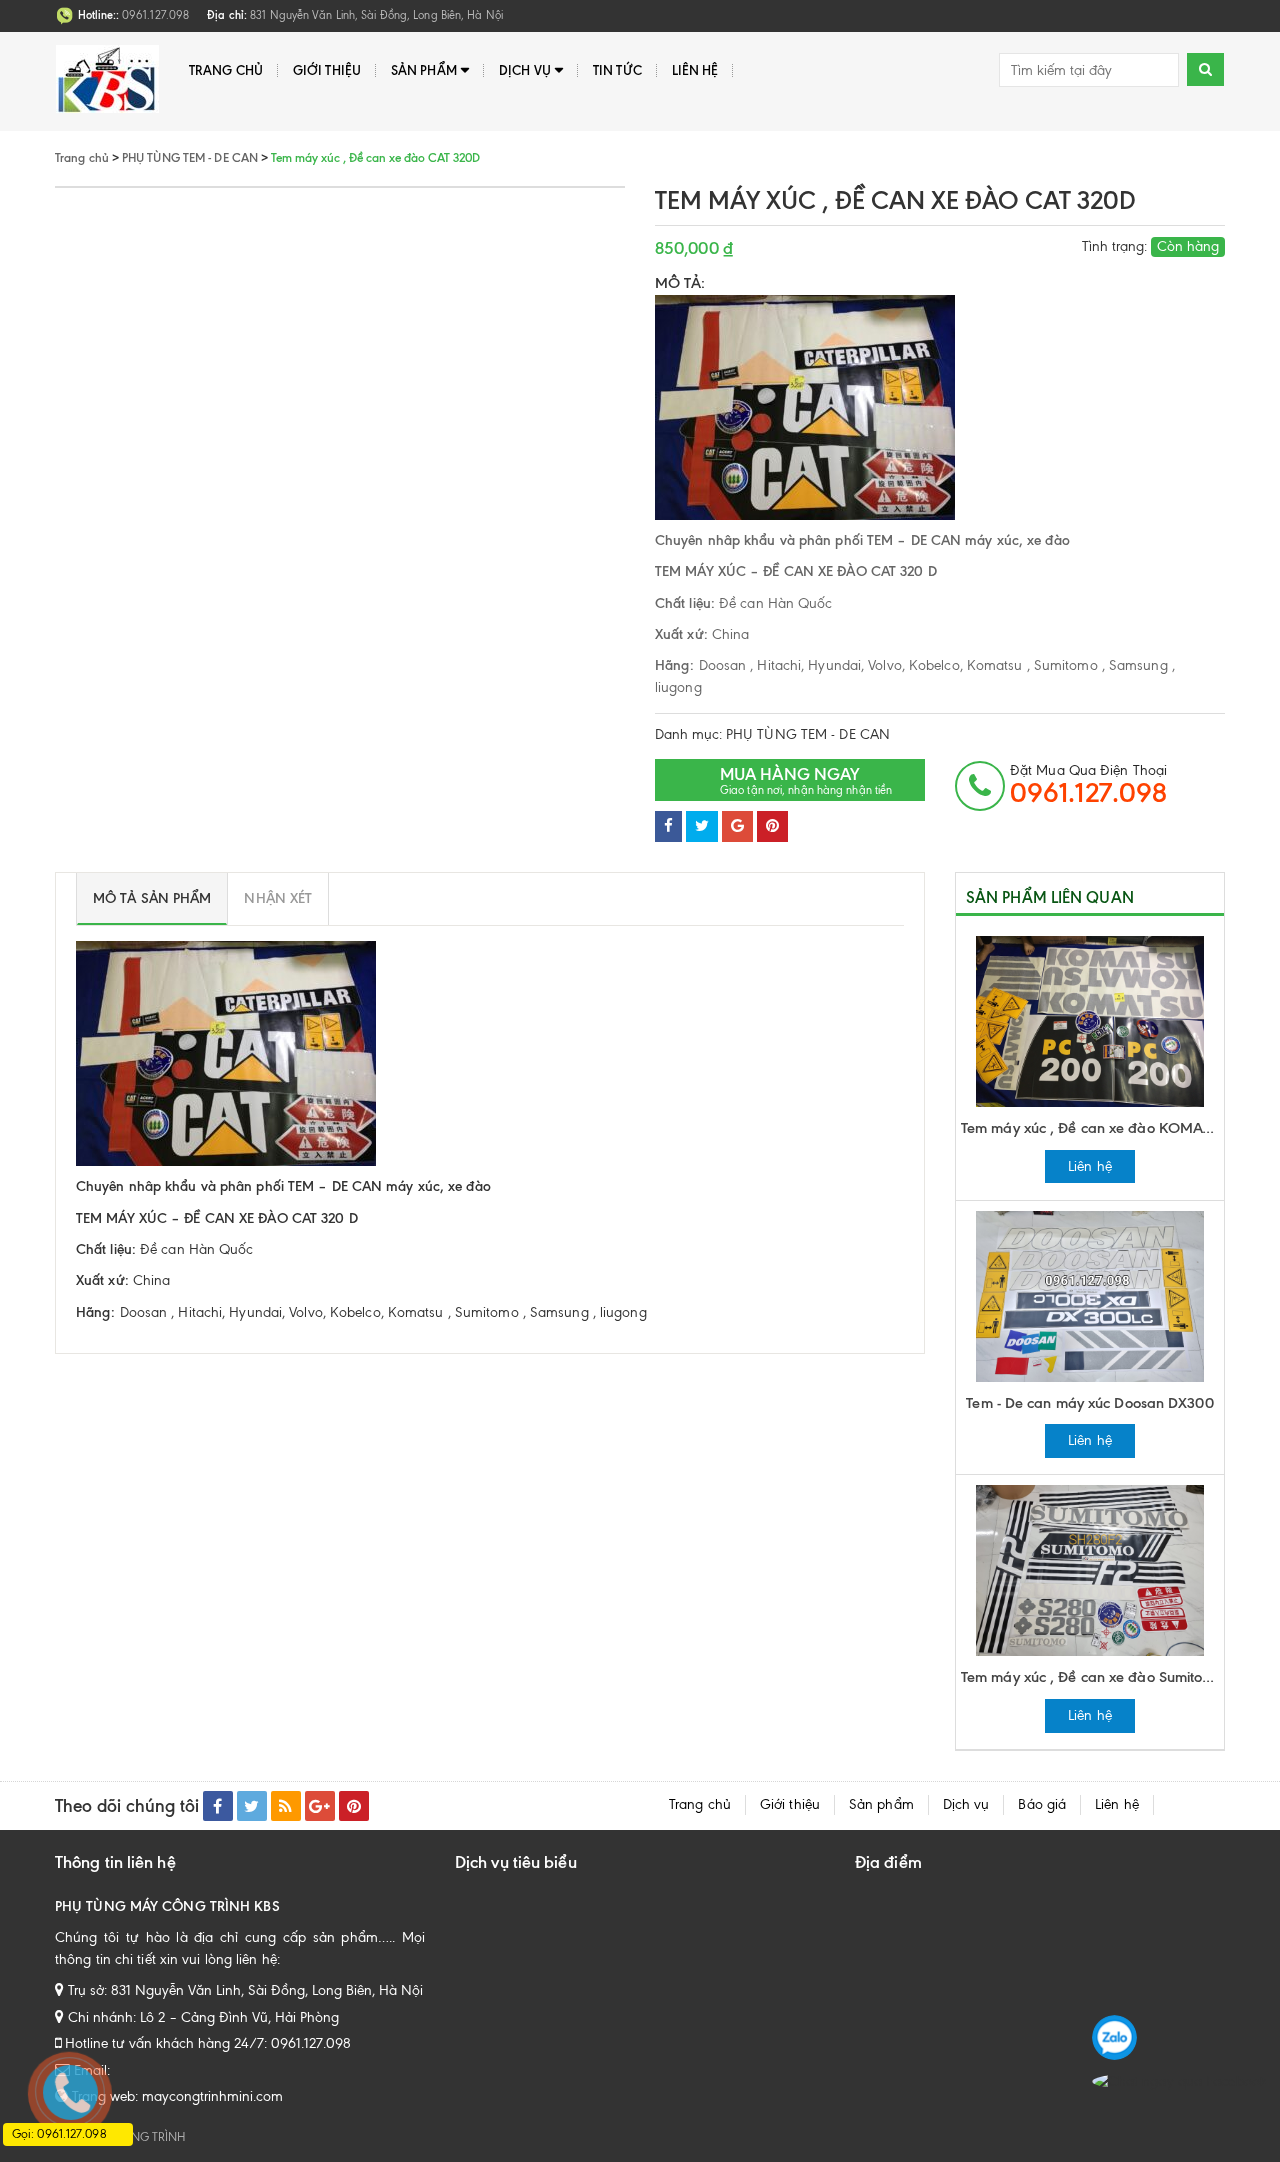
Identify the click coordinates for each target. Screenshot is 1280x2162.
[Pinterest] (772, 826)
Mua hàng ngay (806, 780)
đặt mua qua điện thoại (1088, 785)
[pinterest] (354, 1806)
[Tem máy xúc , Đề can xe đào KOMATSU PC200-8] (1090, 1020)
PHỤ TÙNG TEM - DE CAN (808, 734)
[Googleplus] (737, 826)
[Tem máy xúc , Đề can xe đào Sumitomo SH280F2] (1090, 1569)
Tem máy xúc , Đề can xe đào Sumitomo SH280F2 (1092, 1677)
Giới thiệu (327, 70)
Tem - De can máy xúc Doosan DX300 (1089, 1403)
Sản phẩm (424, 70)
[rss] (286, 1806)
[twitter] (252, 1806)
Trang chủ (226, 70)
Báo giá (1042, 1804)
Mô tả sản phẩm (152, 898)
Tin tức (617, 70)
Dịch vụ (525, 70)
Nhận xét (278, 898)
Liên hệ (695, 70)
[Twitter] (702, 826)
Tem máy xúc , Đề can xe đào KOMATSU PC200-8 (1092, 1128)
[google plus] (320, 1806)
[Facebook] (668, 826)
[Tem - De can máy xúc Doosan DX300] (1090, 1294)
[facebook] (218, 1806)
